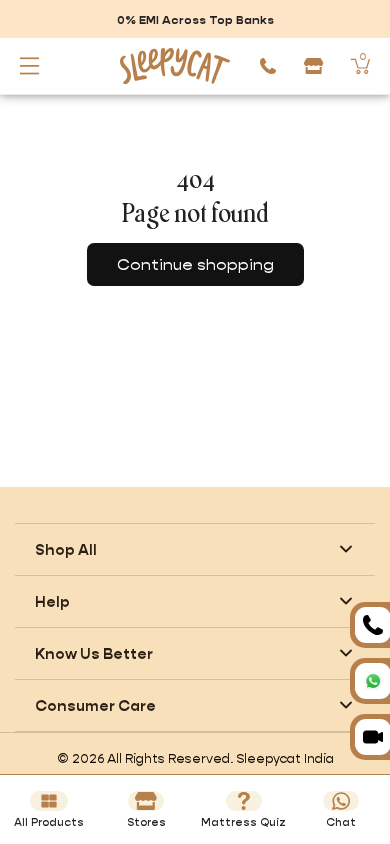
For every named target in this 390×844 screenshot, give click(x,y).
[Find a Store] (314, 66)
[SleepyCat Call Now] (268, 66)
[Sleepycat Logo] (171, 66)
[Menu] (30, 66)
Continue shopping (195, 264)
